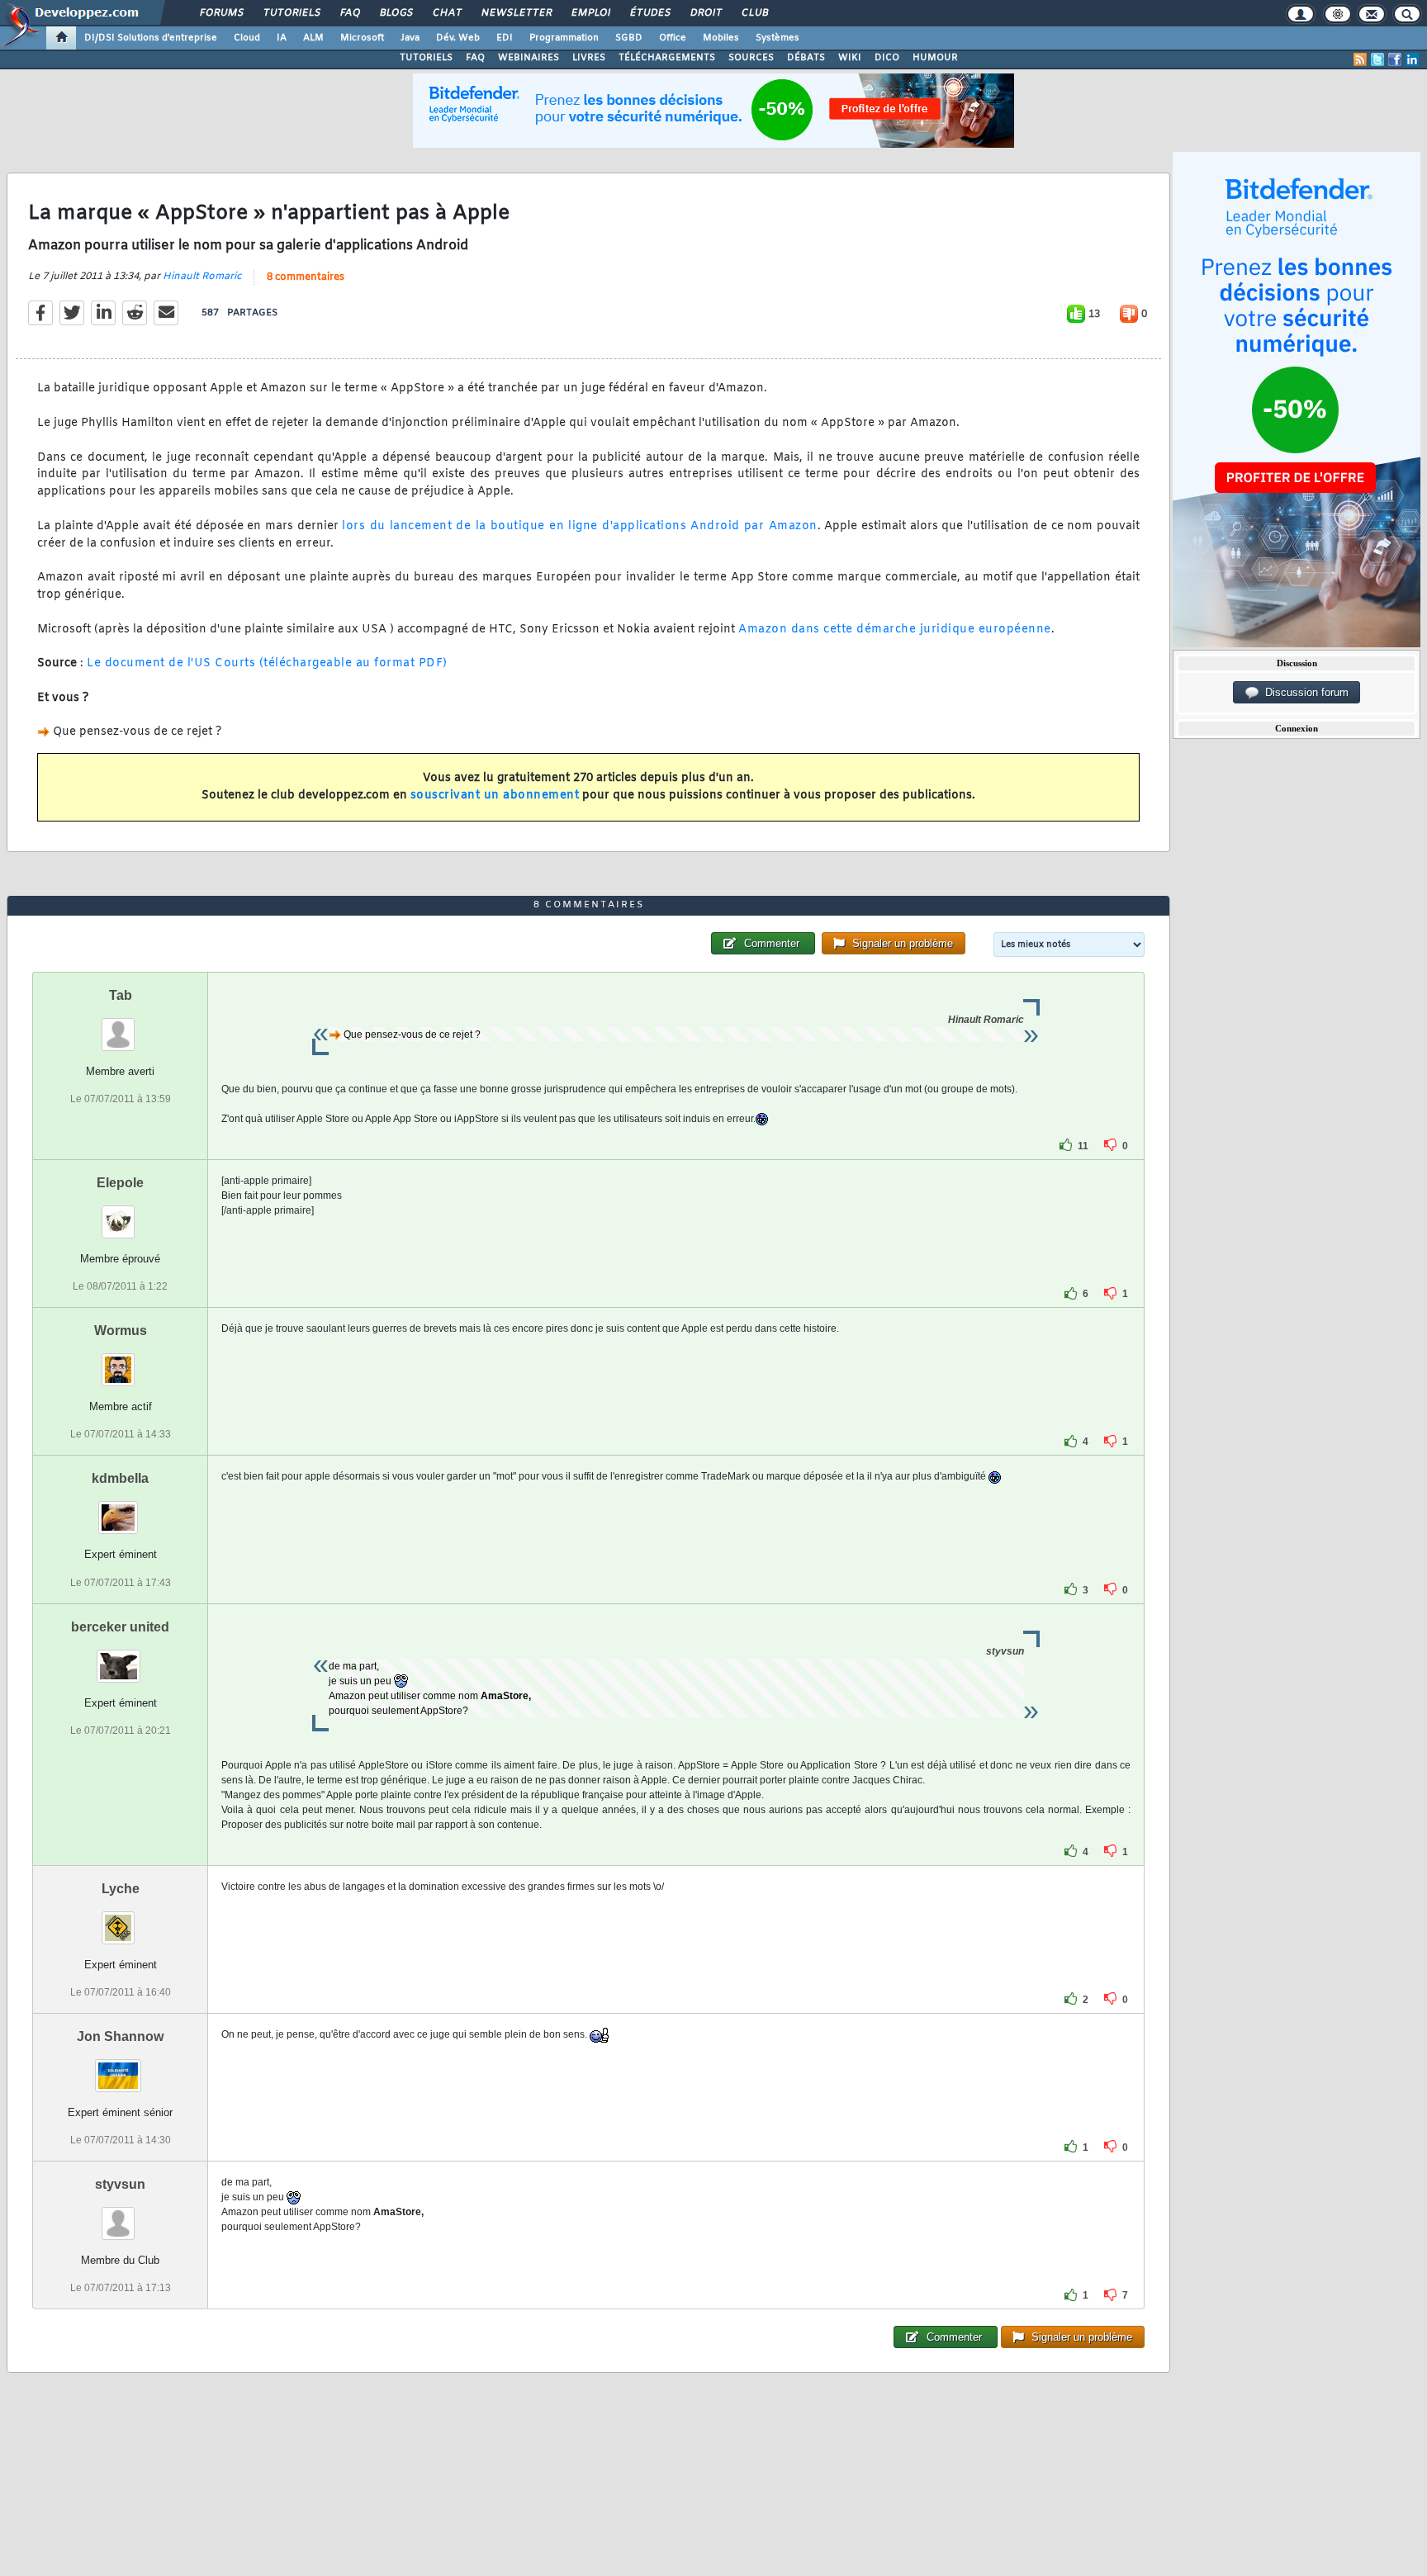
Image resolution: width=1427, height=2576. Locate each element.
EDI (505, 38)
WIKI (850, 58)
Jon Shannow (120, 2036)
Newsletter (516, 13)
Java (410, 38)
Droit (705, 13)
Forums (221, 13)
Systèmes (778, 38)
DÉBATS (806, 58)
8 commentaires (306, 277)
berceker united (120, 1627)
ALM (313, 38)
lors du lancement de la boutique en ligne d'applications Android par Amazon (579, 526)
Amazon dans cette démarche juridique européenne (895, 630)
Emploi (590, 13)
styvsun (120, 2184)
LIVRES (589, 58)
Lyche (121, 1889)
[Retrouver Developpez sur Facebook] (1395, 59)
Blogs (396, 13)
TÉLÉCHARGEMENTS (667, 58)
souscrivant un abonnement (495, 796)
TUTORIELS (426, 58)
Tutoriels (291, 13)
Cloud (247, 38)
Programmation (564, 38)
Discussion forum (1304, 692)
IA (282, 38)
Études (649, 13)
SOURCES (751, 58)
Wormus (121, 1331)
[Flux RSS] (1360, 59)
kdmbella (120, 1478)
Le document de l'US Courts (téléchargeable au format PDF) (267, 663)
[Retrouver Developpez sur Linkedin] (1412, 59)
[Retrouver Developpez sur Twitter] (1377, 59)
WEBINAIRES (529, 58)
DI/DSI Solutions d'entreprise (151, 38)
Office (673, 38)
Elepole (120, 1183)
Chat (446, 13)
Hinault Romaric (202, 277)
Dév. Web (458, 38)
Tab (121, 995)
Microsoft (362, 38)
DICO (887, 58)
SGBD (629, 38)
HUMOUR (935, 58)
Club (754, 13)
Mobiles (721, 38)
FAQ (349, 13)
